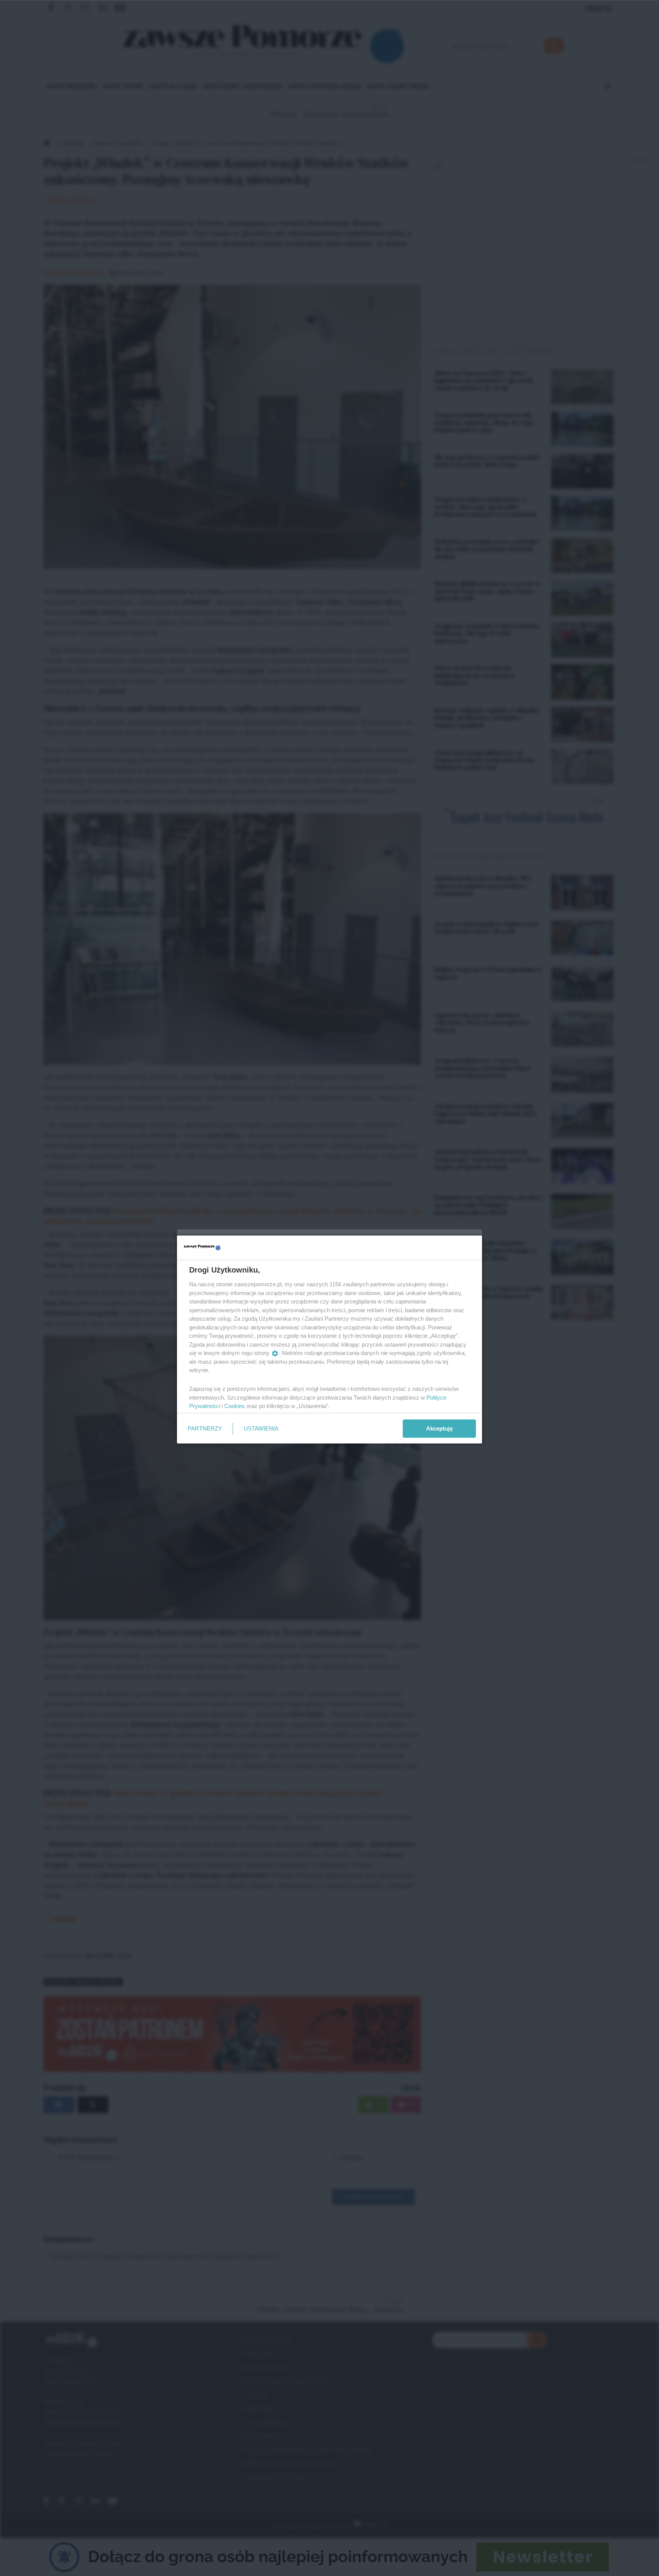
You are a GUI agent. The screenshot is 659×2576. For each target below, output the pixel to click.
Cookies (235, 1406)
